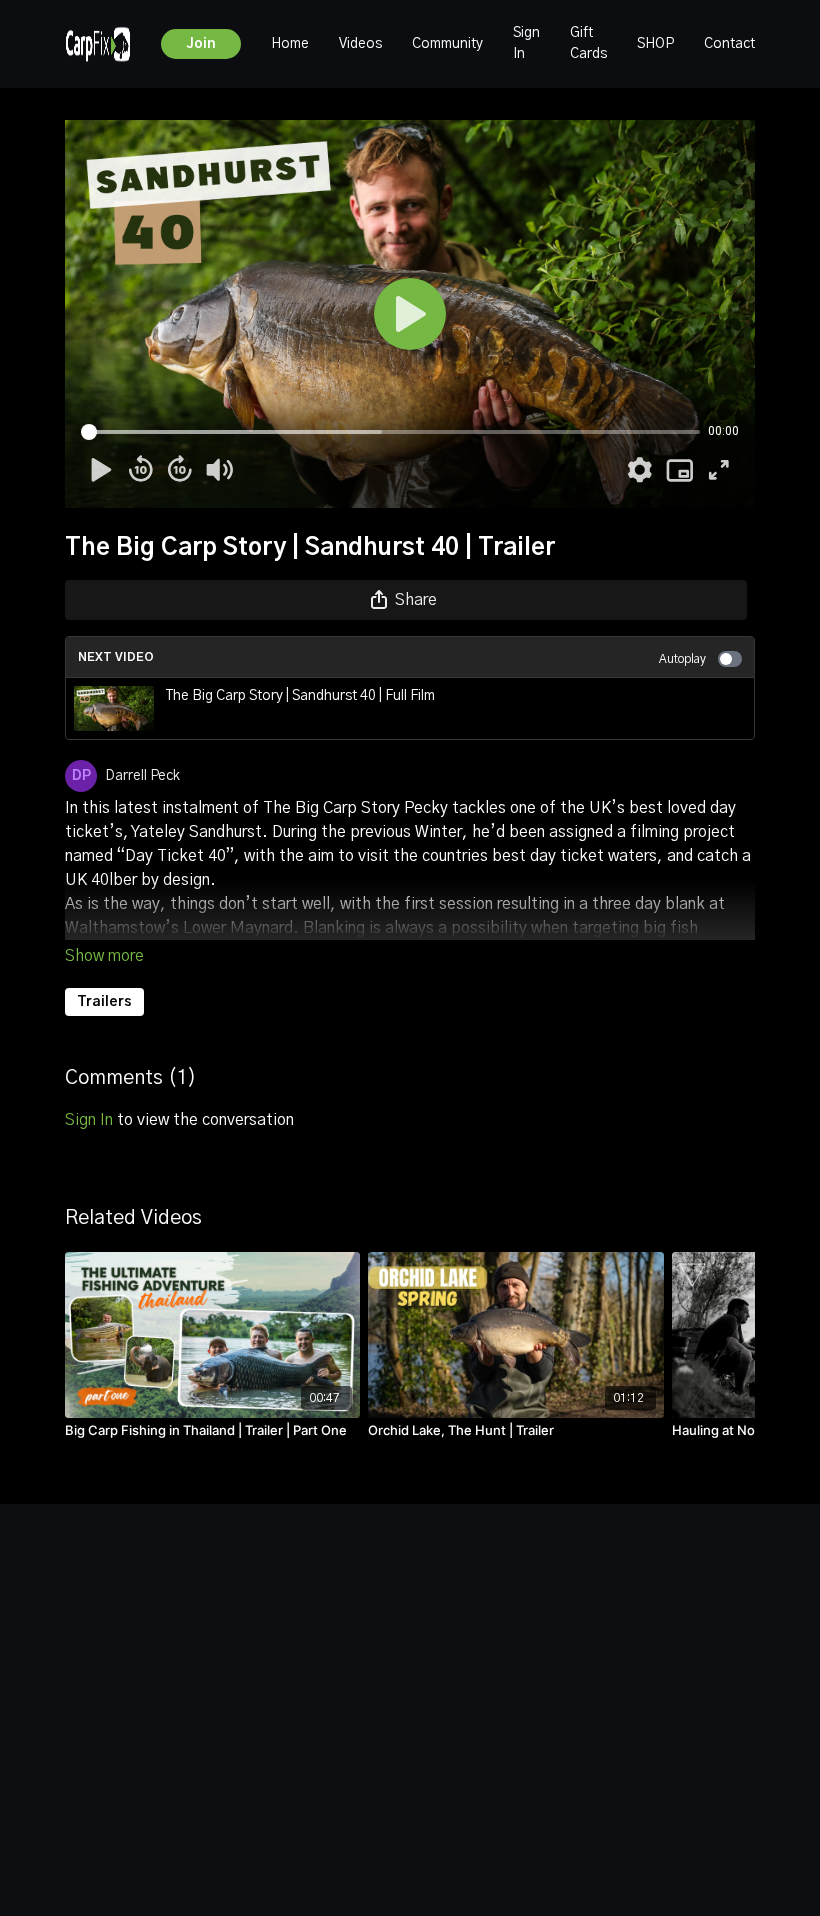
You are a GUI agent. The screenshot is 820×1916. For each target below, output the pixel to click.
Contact (729, 44)
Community (447, 44)
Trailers (104, 1002)
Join (201, 44)
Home (290, 44)
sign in (89, 1120)
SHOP (655, 44)
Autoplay (682, 659)
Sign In (526, 43)
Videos (360, 44)
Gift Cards (588, 43)
